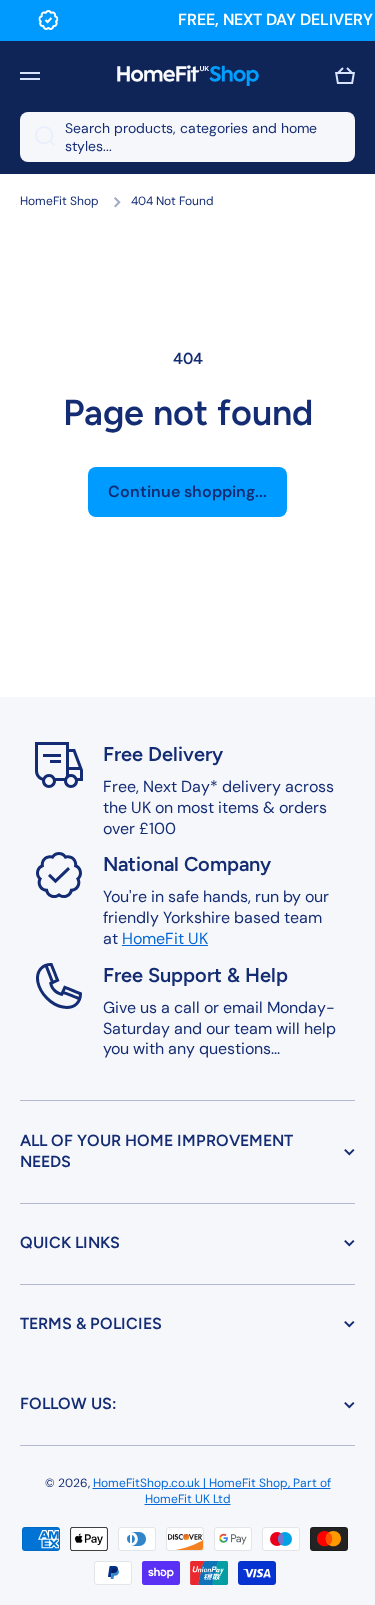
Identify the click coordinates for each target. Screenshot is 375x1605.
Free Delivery (163, 754)
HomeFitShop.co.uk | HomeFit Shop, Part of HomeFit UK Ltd (212, 1491)
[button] (345, 76)
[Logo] (188, 76)
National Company (187, 864)
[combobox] (187, 137)
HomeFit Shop (59, 201)
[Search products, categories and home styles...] (37, 137)
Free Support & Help (195, 975)
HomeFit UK (165, 938)
